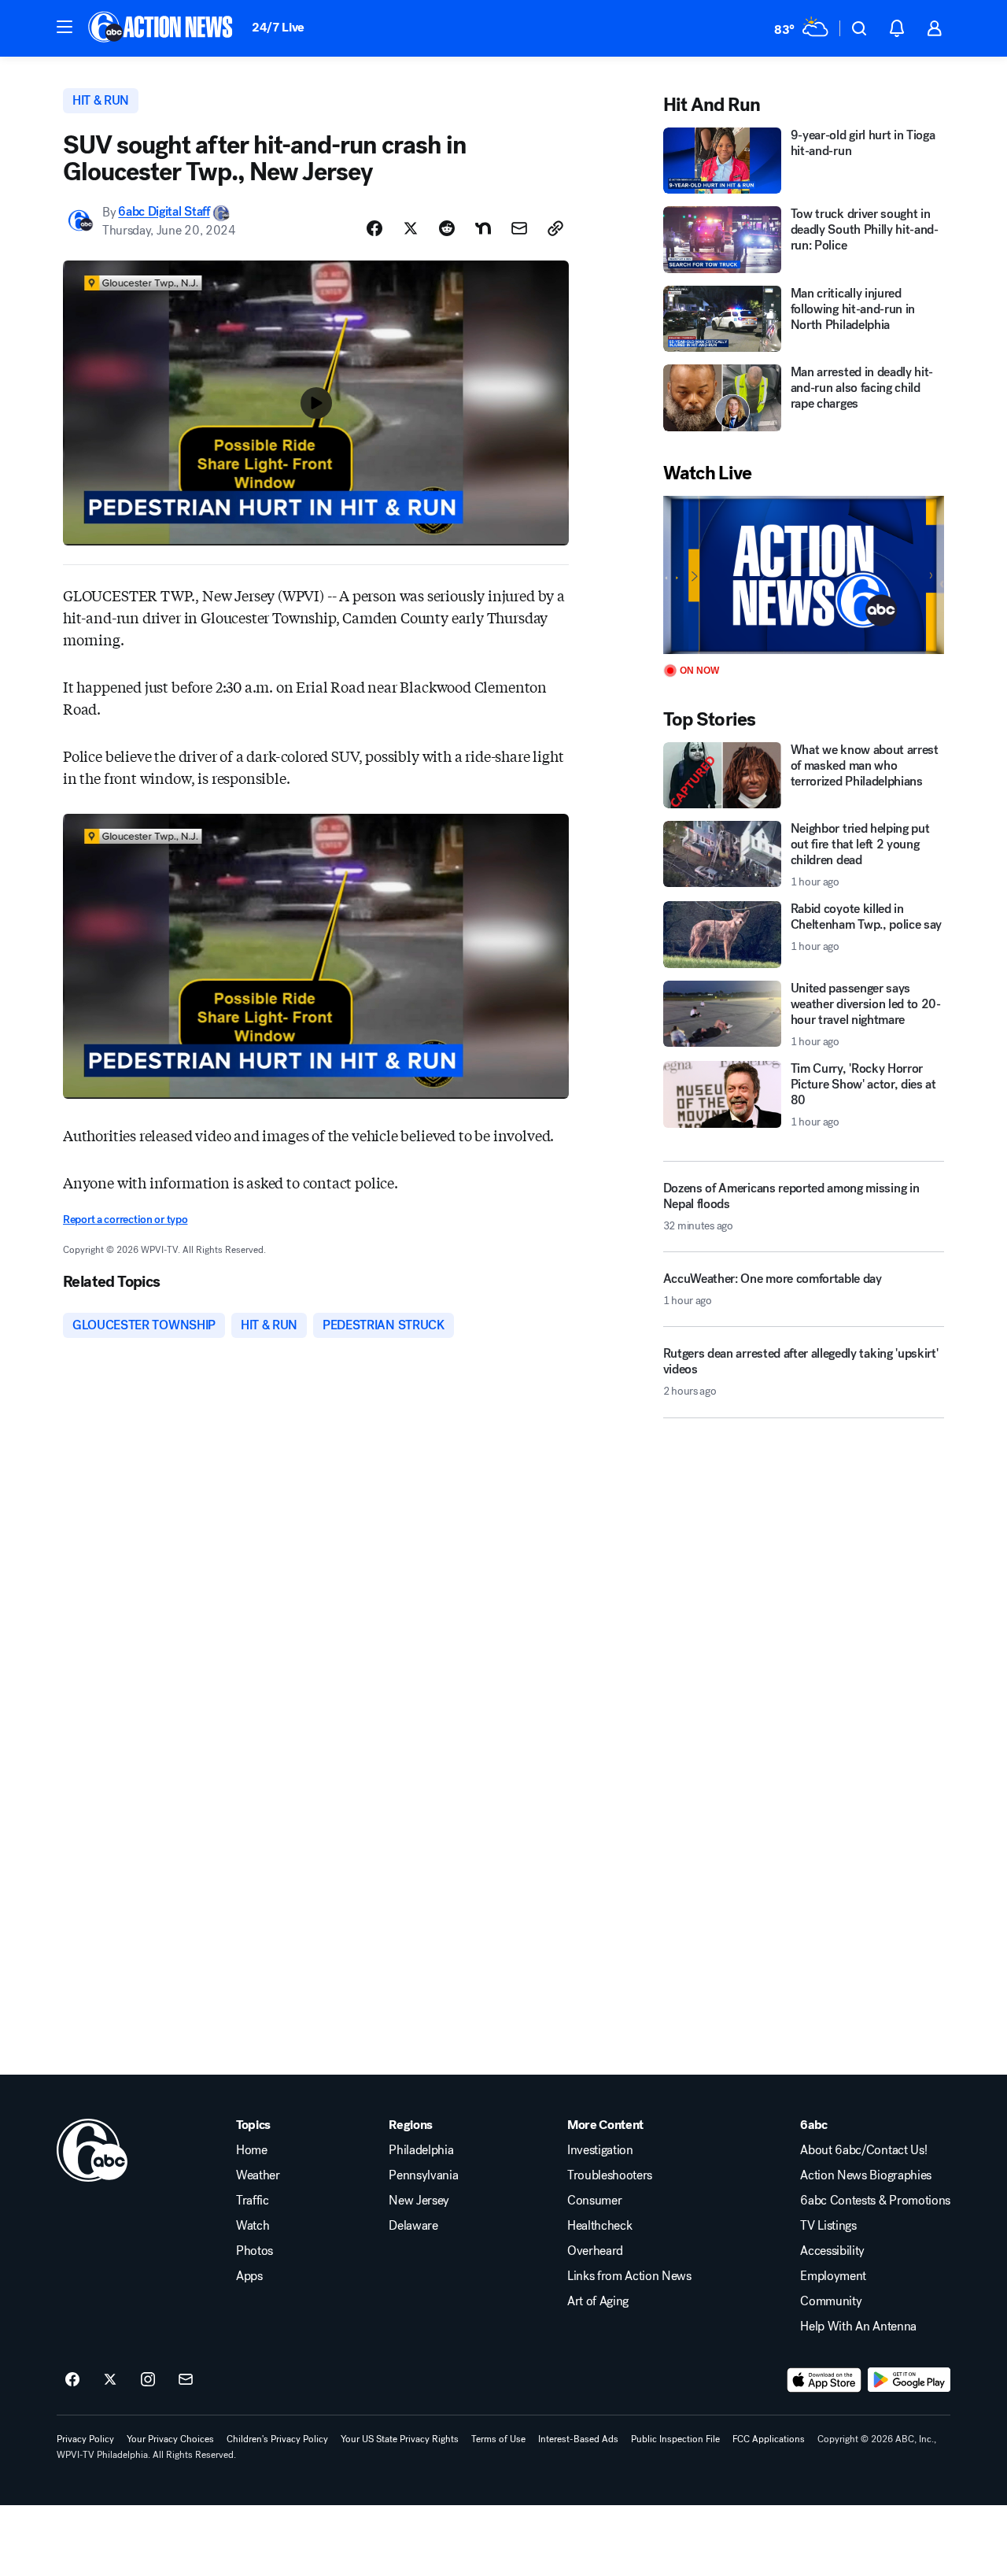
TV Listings (828, 2226)
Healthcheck (599, 2226)
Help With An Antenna (858, 2327)
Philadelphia (421, 2150)
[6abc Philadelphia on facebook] (72, 2380)
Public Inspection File (675, 2439)
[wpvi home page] (92, 2150)
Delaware (413, 2226)
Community (831, 2301)
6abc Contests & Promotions (875, 2201)
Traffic (253, 2201)
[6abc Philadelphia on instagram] (148, 2380)
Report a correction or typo (125, 1220)
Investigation (600, 2150)
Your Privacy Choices (170, 2439)
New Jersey (419, 2201)
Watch (253, 2226)
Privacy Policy (85, 2439)
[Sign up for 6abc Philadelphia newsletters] (186, 2380)
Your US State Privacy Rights (400, 2439)
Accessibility (832, 2251)
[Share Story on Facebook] (374, 228)
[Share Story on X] (411, 228)
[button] (65, 27)
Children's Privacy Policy (277, 2439)
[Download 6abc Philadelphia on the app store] (824, 2380)
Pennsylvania (423, 2175)
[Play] (804, 575)
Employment (833, 2276)
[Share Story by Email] (519, 228)
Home (252, 2150)
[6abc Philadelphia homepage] (162, 28)
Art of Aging (598, 2301)
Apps (249, 2276)
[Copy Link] (555, 228)
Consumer (594, 2201)
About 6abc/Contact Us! (863, 2150)
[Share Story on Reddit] (447, 228)
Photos (255, 2251)
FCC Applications (769, 2439)
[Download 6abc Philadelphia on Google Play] (909, 2380)
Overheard (595, 2251)
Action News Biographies (866, 2175)
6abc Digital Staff (164, 212)
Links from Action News (629, 2276)
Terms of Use (498, 2439)
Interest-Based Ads (578, 2439)
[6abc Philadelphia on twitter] (110, 2380)
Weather (258, 2175)
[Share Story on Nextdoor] (483, 228)
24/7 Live (278, 27)
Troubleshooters (610, 2175)
